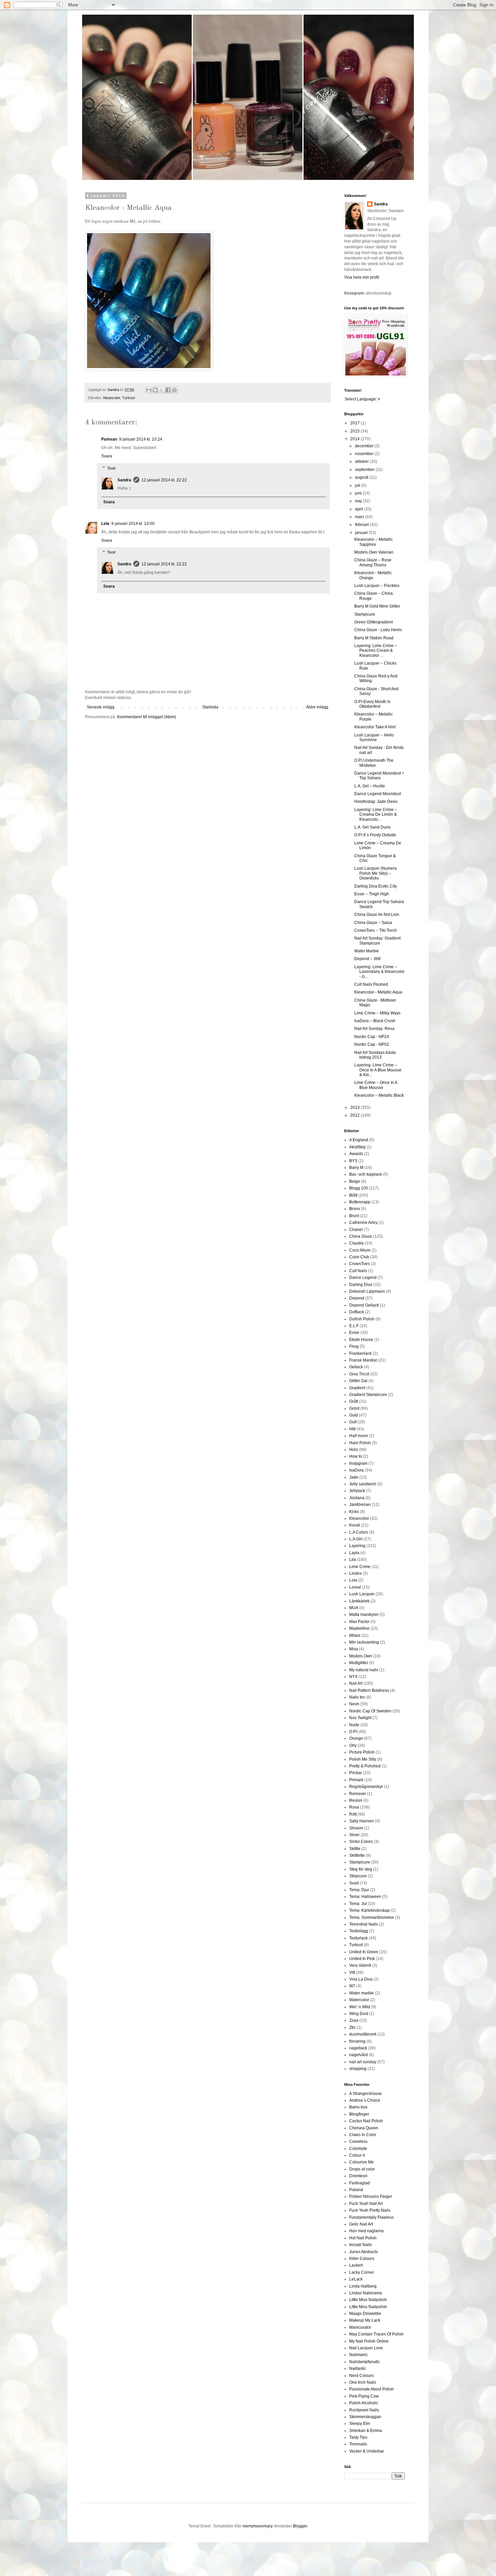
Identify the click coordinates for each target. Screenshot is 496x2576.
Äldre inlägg (317, 707)
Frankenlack (361, 1353)
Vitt (352, 1972)
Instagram (358, 1463)
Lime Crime (360, 1567)
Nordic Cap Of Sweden (370, 1711)
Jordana (357, 1498)
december (365, 446)
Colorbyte (358, 2149)
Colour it (357, 2155)
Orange (356, 1738)
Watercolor (359, 2000)
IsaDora (356, 1470)
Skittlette (357, 1855)
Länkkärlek (359, 1601)
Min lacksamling (364, 1642)
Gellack (356, 1367)
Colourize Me (362, 2162)
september (365, 470)
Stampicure (365, 614)
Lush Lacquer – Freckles (377, 586)
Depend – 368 (367, 959)
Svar (112, 468)
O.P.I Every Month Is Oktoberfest (372, 704)
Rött (353, 1814)
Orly (353, 1745)
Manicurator (360, 2327)
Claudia (356, 1243)
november (365, 454)
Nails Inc (357, 1697)
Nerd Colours (362, 2376)
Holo (354, 1450)
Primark (356, 1780)
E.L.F (354, 1326)
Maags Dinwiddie (365, 2314)
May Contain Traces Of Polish (376, 2334)
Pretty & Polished (365, 1766)
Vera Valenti (360, 1965)
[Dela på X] (162, 390)
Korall (355, 1525)
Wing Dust (359, 2014)
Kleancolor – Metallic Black (379, 1095)
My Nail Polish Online (369, 2341)
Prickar (356, 1773)
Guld (354, 1415)
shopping (358, 2069)
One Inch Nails (363, 2382)
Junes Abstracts (364, 2252)
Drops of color (362, 2169)
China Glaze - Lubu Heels (378, 630)
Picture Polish (362, 1752)
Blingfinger (359, 2114)
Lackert (356, 2265)
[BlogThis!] (155, 390)
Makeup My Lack (365, 2320)
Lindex (355, 1573)
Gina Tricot (359, 1374)
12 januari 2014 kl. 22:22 (164, 480)
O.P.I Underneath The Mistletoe (374, 763)
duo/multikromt (363, 2034)
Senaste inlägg (101, 707)
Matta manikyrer (364, 1615)
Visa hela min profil (362, 277)
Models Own (361, 1656)
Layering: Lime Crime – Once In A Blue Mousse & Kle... (378, 1070)
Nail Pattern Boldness (369, 1690)
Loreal (355, 1587)
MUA (354, 1608)
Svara (107, 456)
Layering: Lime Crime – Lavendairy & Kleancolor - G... (379, 972)
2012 (355, 1115)
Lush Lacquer (362, 1594)
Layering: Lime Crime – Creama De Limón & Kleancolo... (376, 815)
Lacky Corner (362, 2272)
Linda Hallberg (363, 2286)
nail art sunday (363, 2062)
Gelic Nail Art (361, 2224)
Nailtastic (358, 2369)
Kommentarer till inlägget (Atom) (147, 717)
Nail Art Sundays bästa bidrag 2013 (375, 1055)
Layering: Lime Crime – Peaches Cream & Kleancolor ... (376, 651)
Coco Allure (360, 1250)
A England (359, 1140)
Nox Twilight (360, 1718)
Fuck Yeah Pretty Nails (370, 2210)
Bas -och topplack (366, 1174)
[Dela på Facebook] (168, 390)
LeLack (356, 2279)
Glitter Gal (358, 1381)
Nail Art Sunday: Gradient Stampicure (377, 941)
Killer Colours (362, 2259)
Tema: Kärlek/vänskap (369, 1910)
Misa (354, 1649)
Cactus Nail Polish (366, 2121)
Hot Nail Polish (363, 2238)
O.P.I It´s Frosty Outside (375, 835)
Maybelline (359, 1628)
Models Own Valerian (374, 552)
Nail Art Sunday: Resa (374, 1029)
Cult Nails (358, 1271)
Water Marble (367, 951)
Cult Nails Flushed (371, 984)
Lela (105, 524)
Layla (354, 1553)
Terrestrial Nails (364, 1924)
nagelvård (359, 2055)
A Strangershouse (366, 2094)
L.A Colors (359, 1532)
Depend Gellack (364, 1305)
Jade (354, 1477)
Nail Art (356, 1683)
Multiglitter (359, 1663)
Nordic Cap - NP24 (372, 1037)
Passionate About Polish (371, 2389)
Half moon (359, 1436)
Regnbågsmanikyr (366, 1787)
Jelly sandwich (363, 1484)
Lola (353, 1580)
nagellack (358, 2048)
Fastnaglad (360, 2183)
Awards (356, 1154)
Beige (355, 1181)
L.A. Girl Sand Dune (373, 827)
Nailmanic (359, 2355)
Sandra (124, 480)
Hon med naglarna (366, 2231)
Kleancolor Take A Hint (375, 727)
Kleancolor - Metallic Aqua (378, 992)
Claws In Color (363, 2135)
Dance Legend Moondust (378, 794)
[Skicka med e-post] (149, 390)
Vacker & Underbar (367, 2451)
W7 (352, 1986)
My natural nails (364, 1670)
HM (352, 1429)
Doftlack (357, 1312)
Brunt (354, 1216)
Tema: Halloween (365, 1897)
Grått (354, 1401)
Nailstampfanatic (365, 2362)
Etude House (361, 1340)
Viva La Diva (361, 1979)
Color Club (359, 1257)
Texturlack (359, 1938)
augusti (362, 477)
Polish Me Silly (363, 1759)
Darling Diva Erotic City (376, 886)
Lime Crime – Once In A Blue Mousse (376, 1085)
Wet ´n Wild (360, 2007)
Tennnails (358, 2444)
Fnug (354, 1346)
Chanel (356, 1230)
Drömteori (358, 2176)
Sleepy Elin (360, 2424)
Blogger (300, 2526)
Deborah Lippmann (367, 1291)
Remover (358, 1794)
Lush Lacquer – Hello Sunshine (374, 737)
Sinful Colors (361, 1842)
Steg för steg (361, 1869)
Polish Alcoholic (364, 2403)
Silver (354, 1835)
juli (358, 485)
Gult (353, 1422)
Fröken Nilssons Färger (371, 2196)
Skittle (355, 1849)
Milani (355, 1635)
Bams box (358, 2107)
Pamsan (109, 439)
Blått (353, 1195)
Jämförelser (360, 1505)
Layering (357, 1546)
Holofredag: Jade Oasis (376, 802)
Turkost (129, 398)
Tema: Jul (358, 1904)
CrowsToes (360, 1264)
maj (359, 501)
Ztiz (352, 2027)
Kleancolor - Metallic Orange (373, 575)
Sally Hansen (362, 1821)
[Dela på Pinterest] (174, 390)
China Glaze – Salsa (373, 923)
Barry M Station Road (374, 638)
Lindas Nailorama (366, 2293)
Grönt (354, 1408)
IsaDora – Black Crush (375, 1021)
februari (363, 525)
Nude (354, 1725)
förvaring (357, 2041)
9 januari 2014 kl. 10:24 (141, 439)
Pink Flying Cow (364, 2396)
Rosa (354, 1807)
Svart (354, 1883)
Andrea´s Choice (365, 2100)
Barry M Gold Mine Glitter (377, 606)
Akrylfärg (357, 1147)
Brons (355, 1209)
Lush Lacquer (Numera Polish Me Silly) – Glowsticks (376, 873)
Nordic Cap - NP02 (372, 1044)
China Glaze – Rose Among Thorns (373, 562)
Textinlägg (359, 1931)
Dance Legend (363, 1278)
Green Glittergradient (374, 622)
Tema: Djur (359, 1890)
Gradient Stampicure (368, 1395)
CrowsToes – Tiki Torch (376, 930)
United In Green (364, 1952)
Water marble (362, 1993)
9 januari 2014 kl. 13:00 (133, 524)
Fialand (356, 2190)
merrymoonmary (257, 2526)
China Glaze (361, 1236)
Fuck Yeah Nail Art (366, 2204)
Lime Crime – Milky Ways (377, 1013)
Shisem (356, 1828)
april (360, 509)
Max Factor (359, 1622)
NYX (353, 1677)
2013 (355, 1108)
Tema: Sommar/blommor (372, 1917)
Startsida (210, 707)
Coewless (358, 2141)
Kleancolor (112, 398)
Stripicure (358, 1876)
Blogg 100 (359, 1188)
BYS (353, 1161)
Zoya (354, 2020)
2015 (355, 431)
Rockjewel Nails (364, 2410)
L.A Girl (356, 1539)
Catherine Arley (363, 1223)
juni (359, 493)
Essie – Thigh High (372, 894)
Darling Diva (361, 1285)
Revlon (356, 1800)
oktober (362, 461)
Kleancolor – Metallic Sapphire (374, 542)
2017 (355, 423)
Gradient (357, 1388)
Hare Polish (360, 1443)
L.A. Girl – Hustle (370, 786)
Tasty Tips (358, 2437)
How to (356, 1456)
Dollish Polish (362, 1319)
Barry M (356, 1168)
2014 (355, 439)
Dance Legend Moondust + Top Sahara (379, 776)
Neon (354, 1704)
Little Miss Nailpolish (368, 2300)
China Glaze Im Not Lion (377, 915)
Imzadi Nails (361, 2245)
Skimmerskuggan (365, 2417)
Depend (357, 1298)
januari (362, 533)
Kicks (354, 1512)
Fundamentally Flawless (371, 2217)
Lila (353, 1560)
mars (360, 517)
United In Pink (362, 1959)
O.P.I (353, 1732)
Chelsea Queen (364, 2128)
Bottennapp (360, 1202)
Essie (354, 1333)
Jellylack (357, 1491)
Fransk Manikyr (363, 1360)
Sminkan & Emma (366, 2431)
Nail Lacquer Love (366, 2348)
